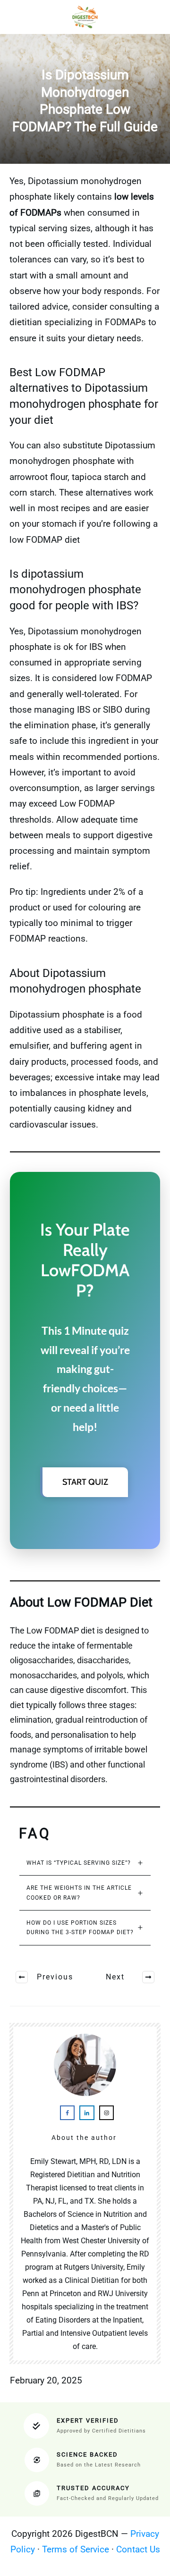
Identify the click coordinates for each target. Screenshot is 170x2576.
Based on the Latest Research (99, 2465)
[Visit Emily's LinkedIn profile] (87, 2113)
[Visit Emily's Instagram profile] (106, 2113)
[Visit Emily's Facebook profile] (67, 2113)
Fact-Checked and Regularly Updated (108, 2498)
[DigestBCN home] (85, 17)
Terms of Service (76, 2549)
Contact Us (138, 2549)
